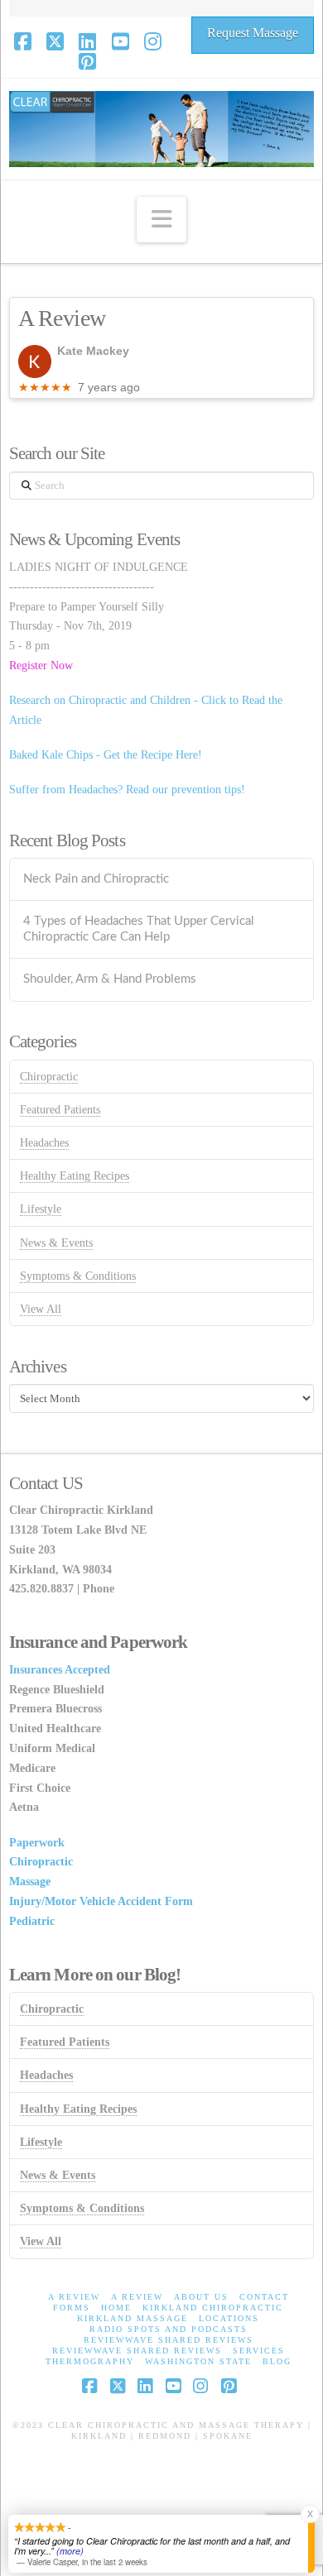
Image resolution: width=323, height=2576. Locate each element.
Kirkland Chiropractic (213, 2308)
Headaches (44, 1143)
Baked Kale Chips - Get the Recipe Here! (106, 755)
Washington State (198, 2361)
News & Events (56, 1243)
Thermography (90, 2361)
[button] (161, 220)
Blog (277, 2361)
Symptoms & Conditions (78, 1276)
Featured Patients (60, 1110)
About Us (201, 2297)
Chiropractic (49, 1077)
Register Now (41, 666)
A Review (74, 2297)
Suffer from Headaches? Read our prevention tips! (127, 790)
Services (259, 2351)
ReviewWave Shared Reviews (169, 2340)
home (116, 2308)
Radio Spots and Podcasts (169, 2329)
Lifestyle (41, 1209)
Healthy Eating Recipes (75, 1176)
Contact (264, 2297)
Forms (72, 2308)
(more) (70, 2551)
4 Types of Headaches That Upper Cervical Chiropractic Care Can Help (139, 929)
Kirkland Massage (133, 2318)
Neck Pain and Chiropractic (96, 879)
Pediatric (32, 1921)
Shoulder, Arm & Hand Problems (110, 979)
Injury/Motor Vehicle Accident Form (101, 1901)
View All (41, 1309)
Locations (229, 2318)
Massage (30, 1882)
